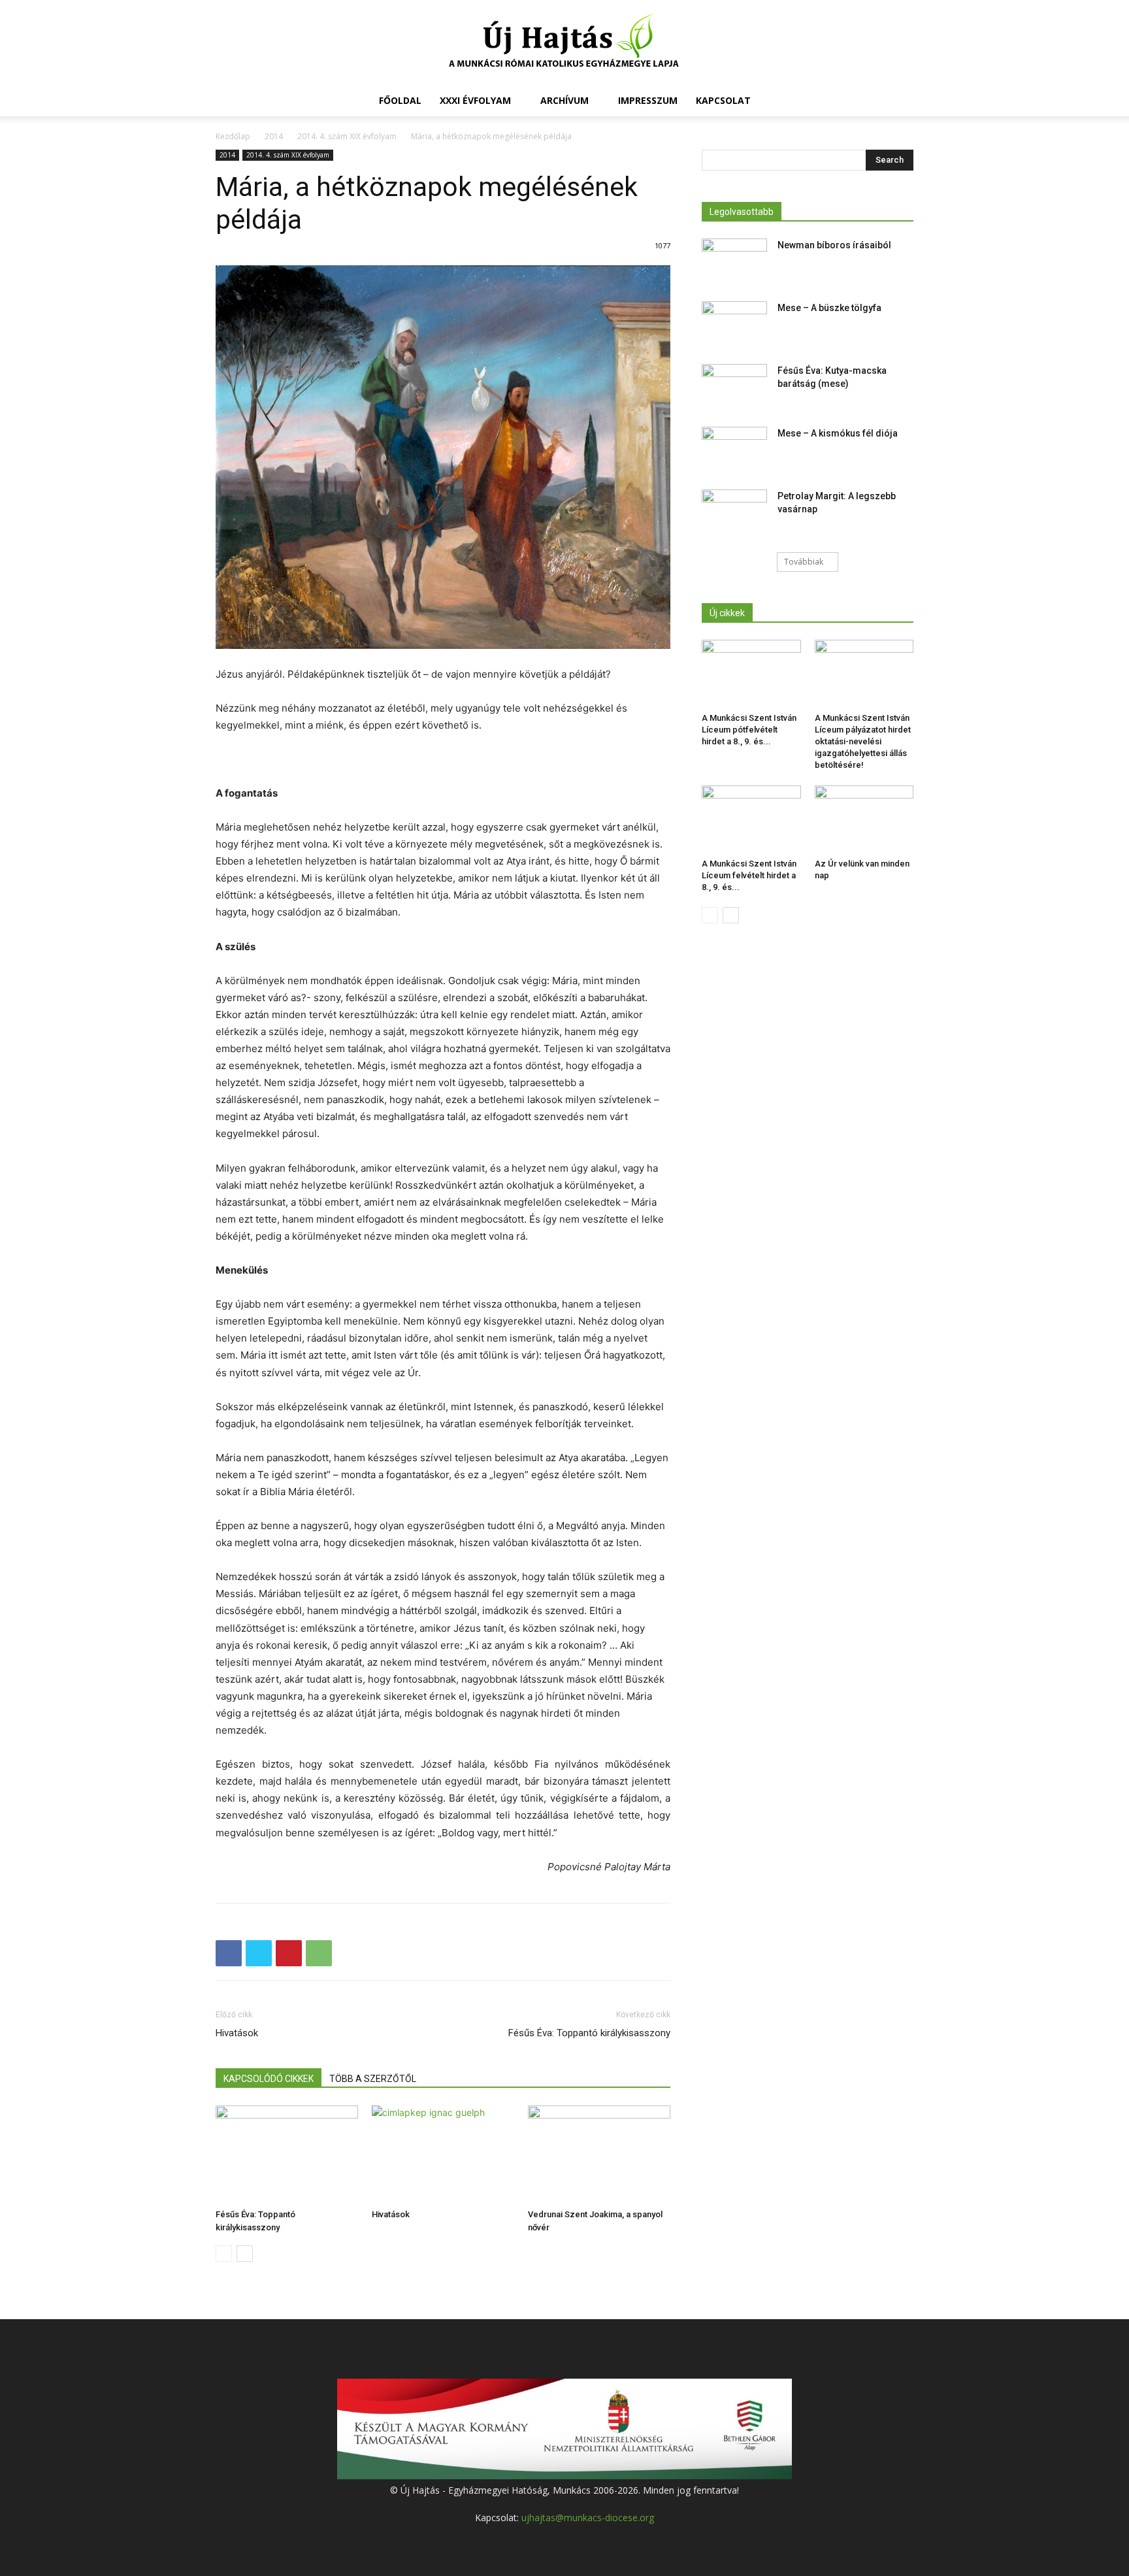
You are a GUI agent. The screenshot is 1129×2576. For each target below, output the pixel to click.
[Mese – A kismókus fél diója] (734, 450)
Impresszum (648, 100)
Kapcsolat (723, 100)
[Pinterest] (289, 1953)
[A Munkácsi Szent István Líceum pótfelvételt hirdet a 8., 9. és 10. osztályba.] (751, 674)
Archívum (564, 100)
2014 (274, 136)
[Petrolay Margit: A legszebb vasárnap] (734, 512)
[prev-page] (224, 2254)
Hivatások (237, 2033)
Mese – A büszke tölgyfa (829, 308)
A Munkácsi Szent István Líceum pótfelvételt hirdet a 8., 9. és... (749, 730)
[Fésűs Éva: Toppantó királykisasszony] (287, 2155)
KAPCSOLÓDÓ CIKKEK (269, 2079)
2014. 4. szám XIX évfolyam (347, 136)
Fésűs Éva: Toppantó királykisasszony (589, 2033)
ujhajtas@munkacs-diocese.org (588, 2518)
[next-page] (245, 2254)
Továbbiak (804, 562)
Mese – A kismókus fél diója (838, 433)
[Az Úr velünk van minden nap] (864, 819)
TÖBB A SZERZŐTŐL (373, 2079)
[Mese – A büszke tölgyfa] (734, 324)
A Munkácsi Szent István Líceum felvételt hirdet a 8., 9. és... (749, 875)
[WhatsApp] (319, 1953)
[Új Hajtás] (564, 43)
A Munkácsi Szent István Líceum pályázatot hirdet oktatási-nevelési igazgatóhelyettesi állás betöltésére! (863, 741)
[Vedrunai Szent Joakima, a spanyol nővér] (599, 2155)
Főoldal (400, 100)
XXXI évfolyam (475, 100)
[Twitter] (259, 1953)
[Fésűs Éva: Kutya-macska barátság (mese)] (734, 387)
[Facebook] (229, 1953)
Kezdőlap (233, 136)
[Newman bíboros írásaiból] (734, 261)
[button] (898, 102)
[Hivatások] (443, 2155)
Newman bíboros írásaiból (834, 245)
